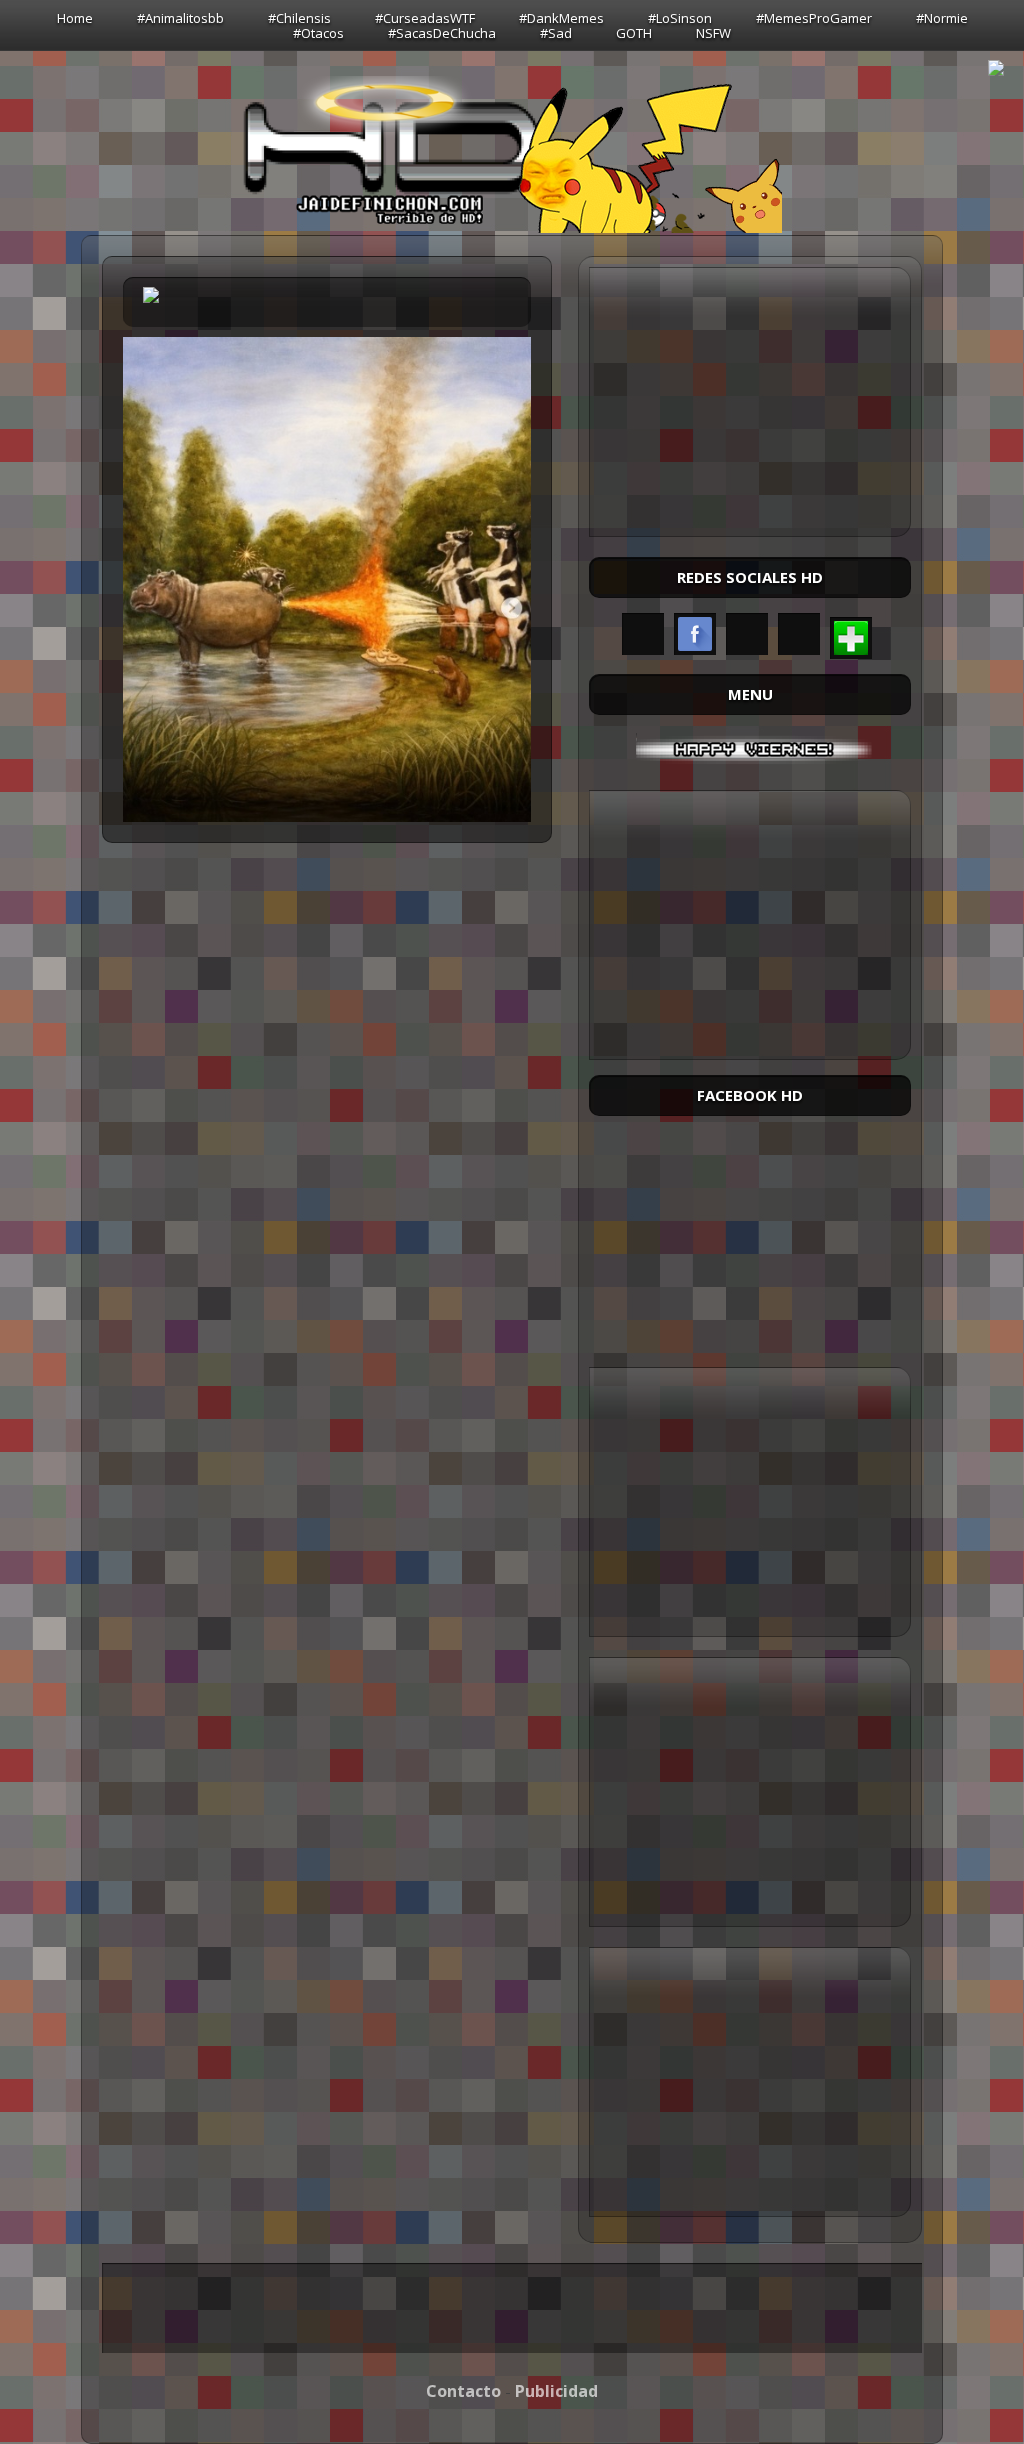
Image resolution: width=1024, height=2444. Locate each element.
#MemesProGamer (814, 18)
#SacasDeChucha (442, 33)
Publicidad (556, 2391)
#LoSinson (680, 18)
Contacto (463, 2391)
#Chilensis (299, 18)
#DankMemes (561, 18)
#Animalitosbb (180, 18)
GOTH (634, 33)
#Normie (942, 18)
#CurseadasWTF (425, 18)
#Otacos (318, 33)
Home (75, 18)
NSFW (713, 33)
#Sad (556, 33)
